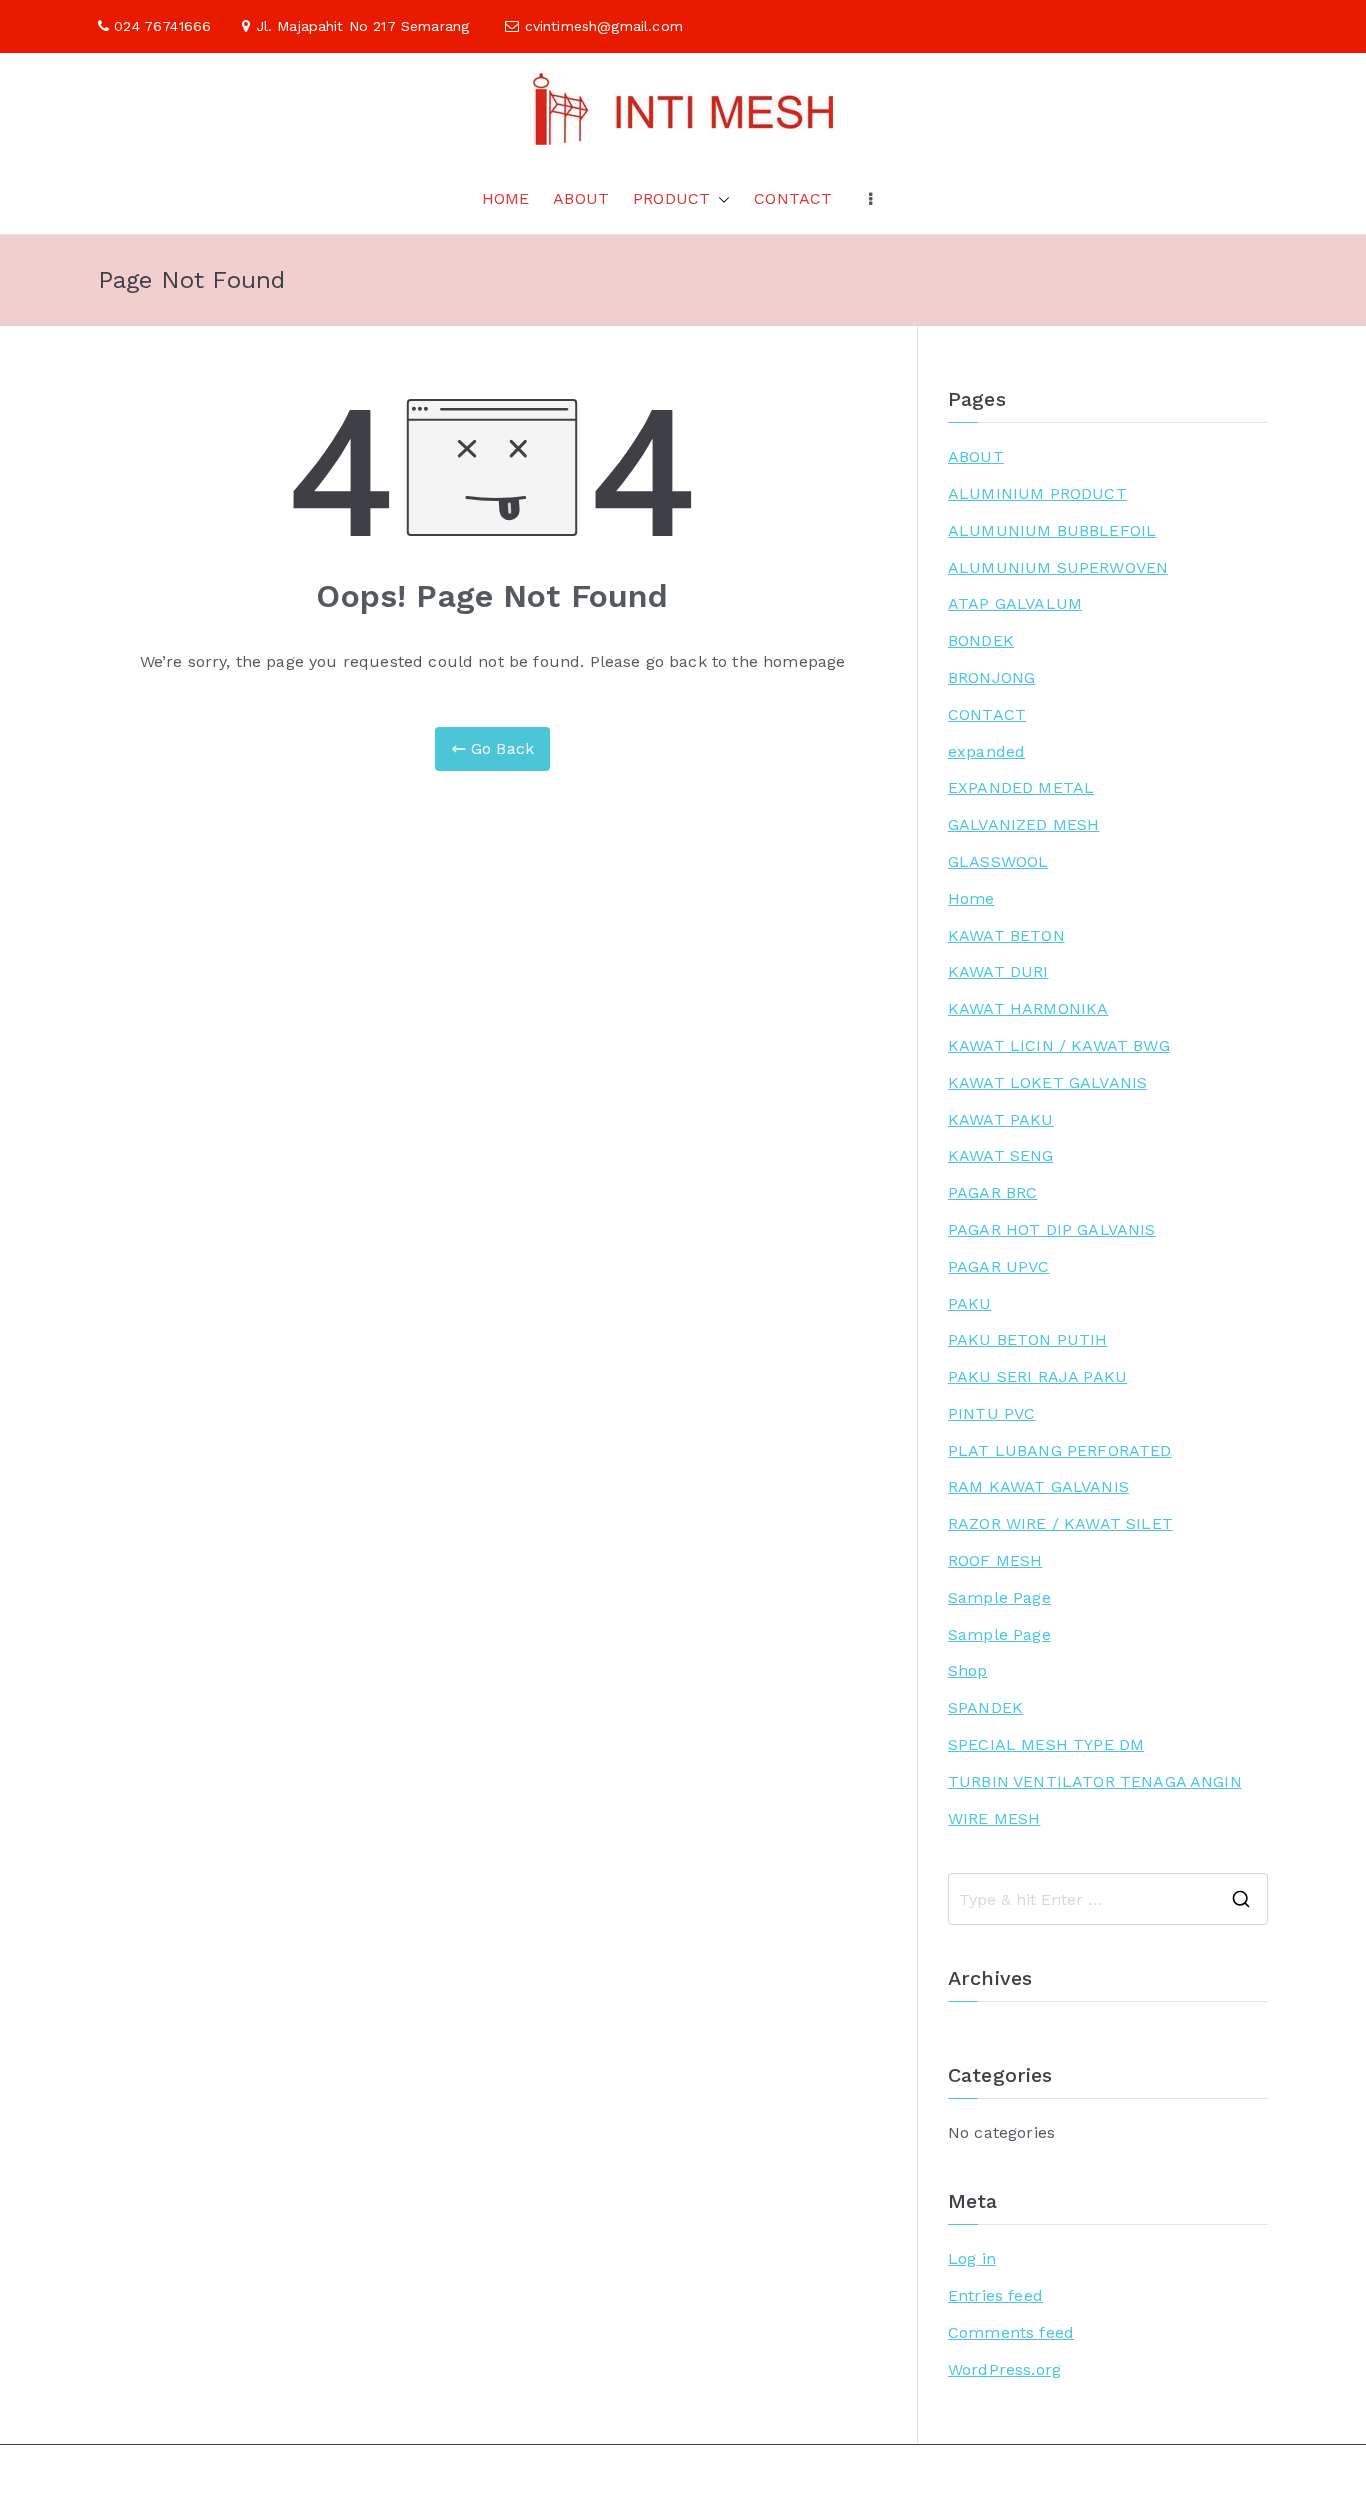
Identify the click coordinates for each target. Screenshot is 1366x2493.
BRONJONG (991, 677)
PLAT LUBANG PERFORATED (1060, 1450)
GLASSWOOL (998, 861)
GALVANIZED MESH (1023, 824)
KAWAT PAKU (1001, 1119)
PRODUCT (671, 198)
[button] (720, 199)
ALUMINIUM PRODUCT (1037, 493)
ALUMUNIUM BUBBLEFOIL (1052, 530)
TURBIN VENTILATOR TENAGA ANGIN (1095, 1781)
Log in (972, 2258)
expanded (986, 751)
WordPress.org (1004, 2369)
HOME (506, 198)
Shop (968, 1670)
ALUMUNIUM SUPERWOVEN (1058, 567)
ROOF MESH (995, 1560)
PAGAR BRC (992, 1192)
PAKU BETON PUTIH (1028, 1339)
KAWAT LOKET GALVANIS (1047, 1082)
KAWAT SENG (1001, 1155)
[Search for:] (1108, 1899)
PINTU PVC (991, 1413)
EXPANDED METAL (1021, 787)
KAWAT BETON (1006, 935)
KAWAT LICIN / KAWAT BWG (1059, 1045)
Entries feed (995, 2295)
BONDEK (981, 640)
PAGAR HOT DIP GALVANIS (1052, 1229)
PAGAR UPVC (999, 1266)
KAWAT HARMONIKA (1028, 1008)
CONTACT (793, 198)
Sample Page (999, 1597)
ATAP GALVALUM (1015, 603)
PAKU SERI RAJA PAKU (1037, 1376)
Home (971, 898)
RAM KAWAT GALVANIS (1038, 1486)
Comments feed (1011, 2332)
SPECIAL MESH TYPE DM (1046, 1744)
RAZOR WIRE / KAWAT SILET (1060, 1523)
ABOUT (581, 198)
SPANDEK (985, 1707)
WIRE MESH (994, 1818)
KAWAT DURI (998, 971)
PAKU (970, 1303)
